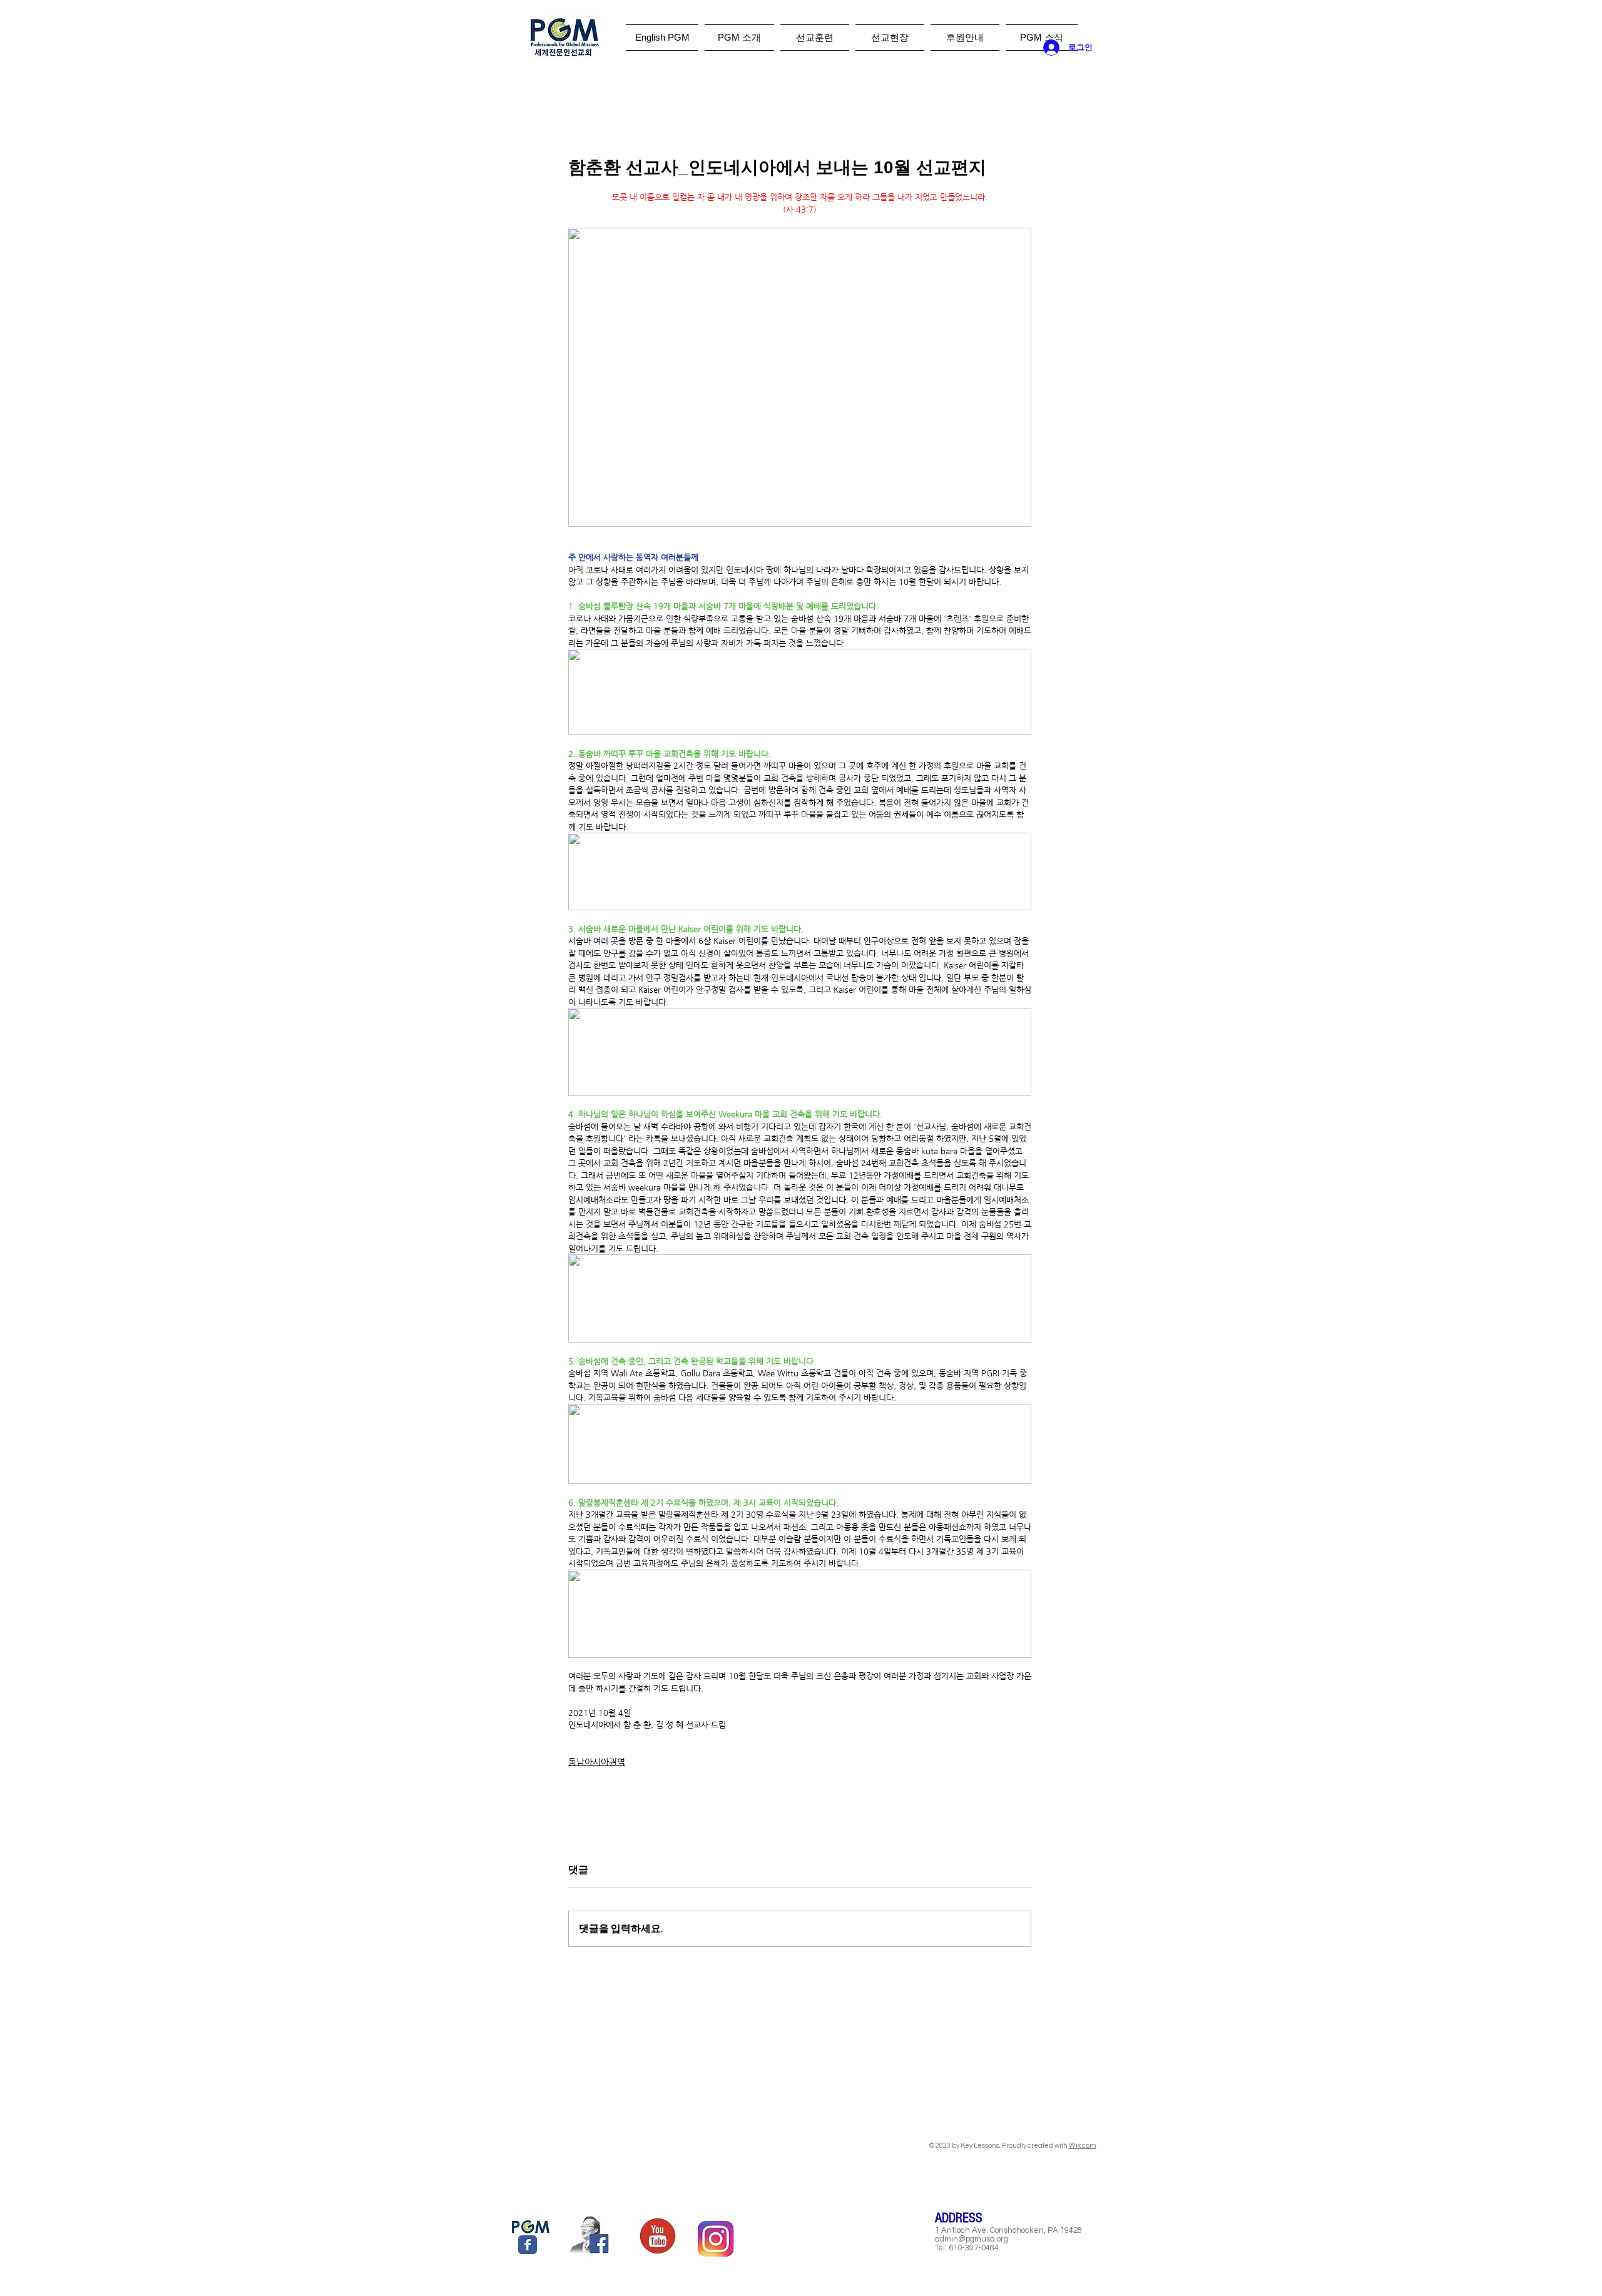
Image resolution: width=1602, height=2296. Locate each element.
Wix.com (1083, 2146)
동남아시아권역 (597, 1762)
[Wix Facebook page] (528, 2245)
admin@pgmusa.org (972, 2239)
